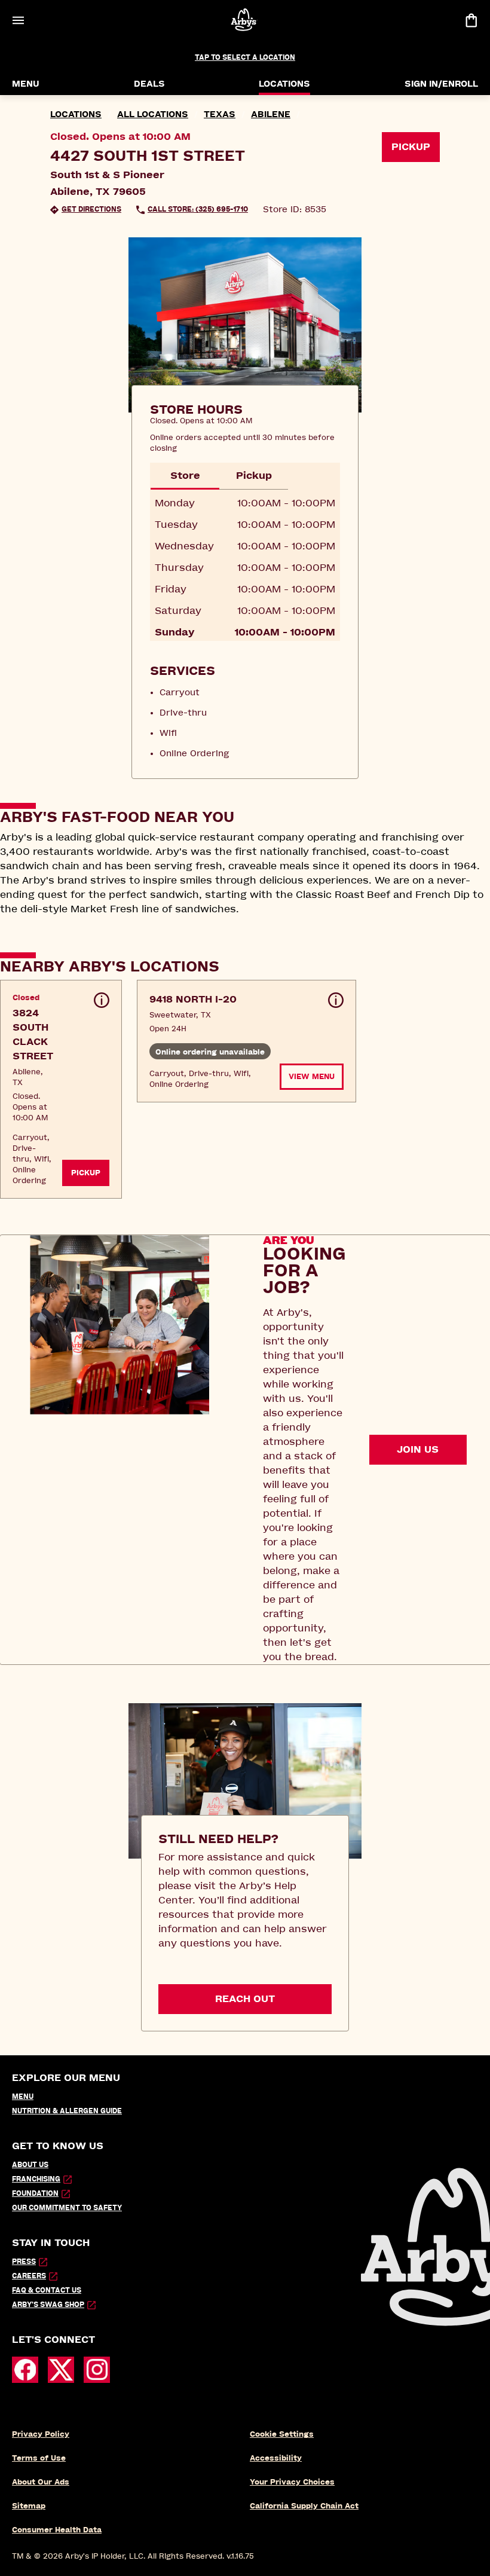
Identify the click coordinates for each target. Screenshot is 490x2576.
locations (76, 114)
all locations (153, 114)
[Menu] (18, 20)
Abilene (271, 114)
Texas (220, 114)
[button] (61, 1089)
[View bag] (471, 20)
